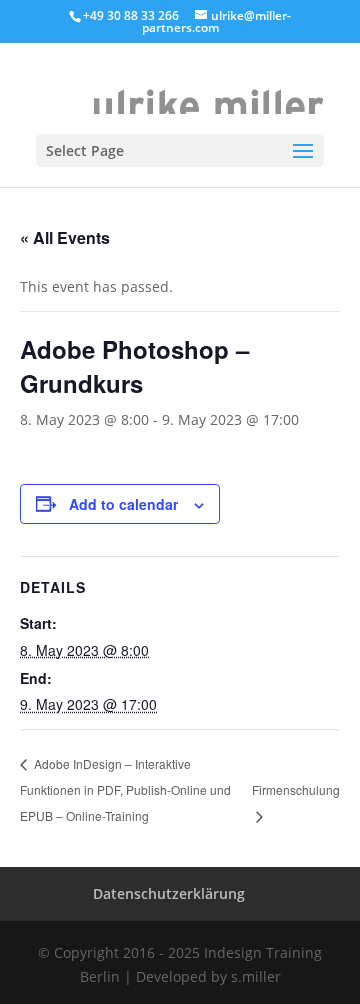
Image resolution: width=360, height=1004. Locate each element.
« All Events (65, 237)
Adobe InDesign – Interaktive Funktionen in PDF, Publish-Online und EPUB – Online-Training (125, 789)
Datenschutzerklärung (169, 893)
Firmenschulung (296, 789)
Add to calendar (123, 504)
